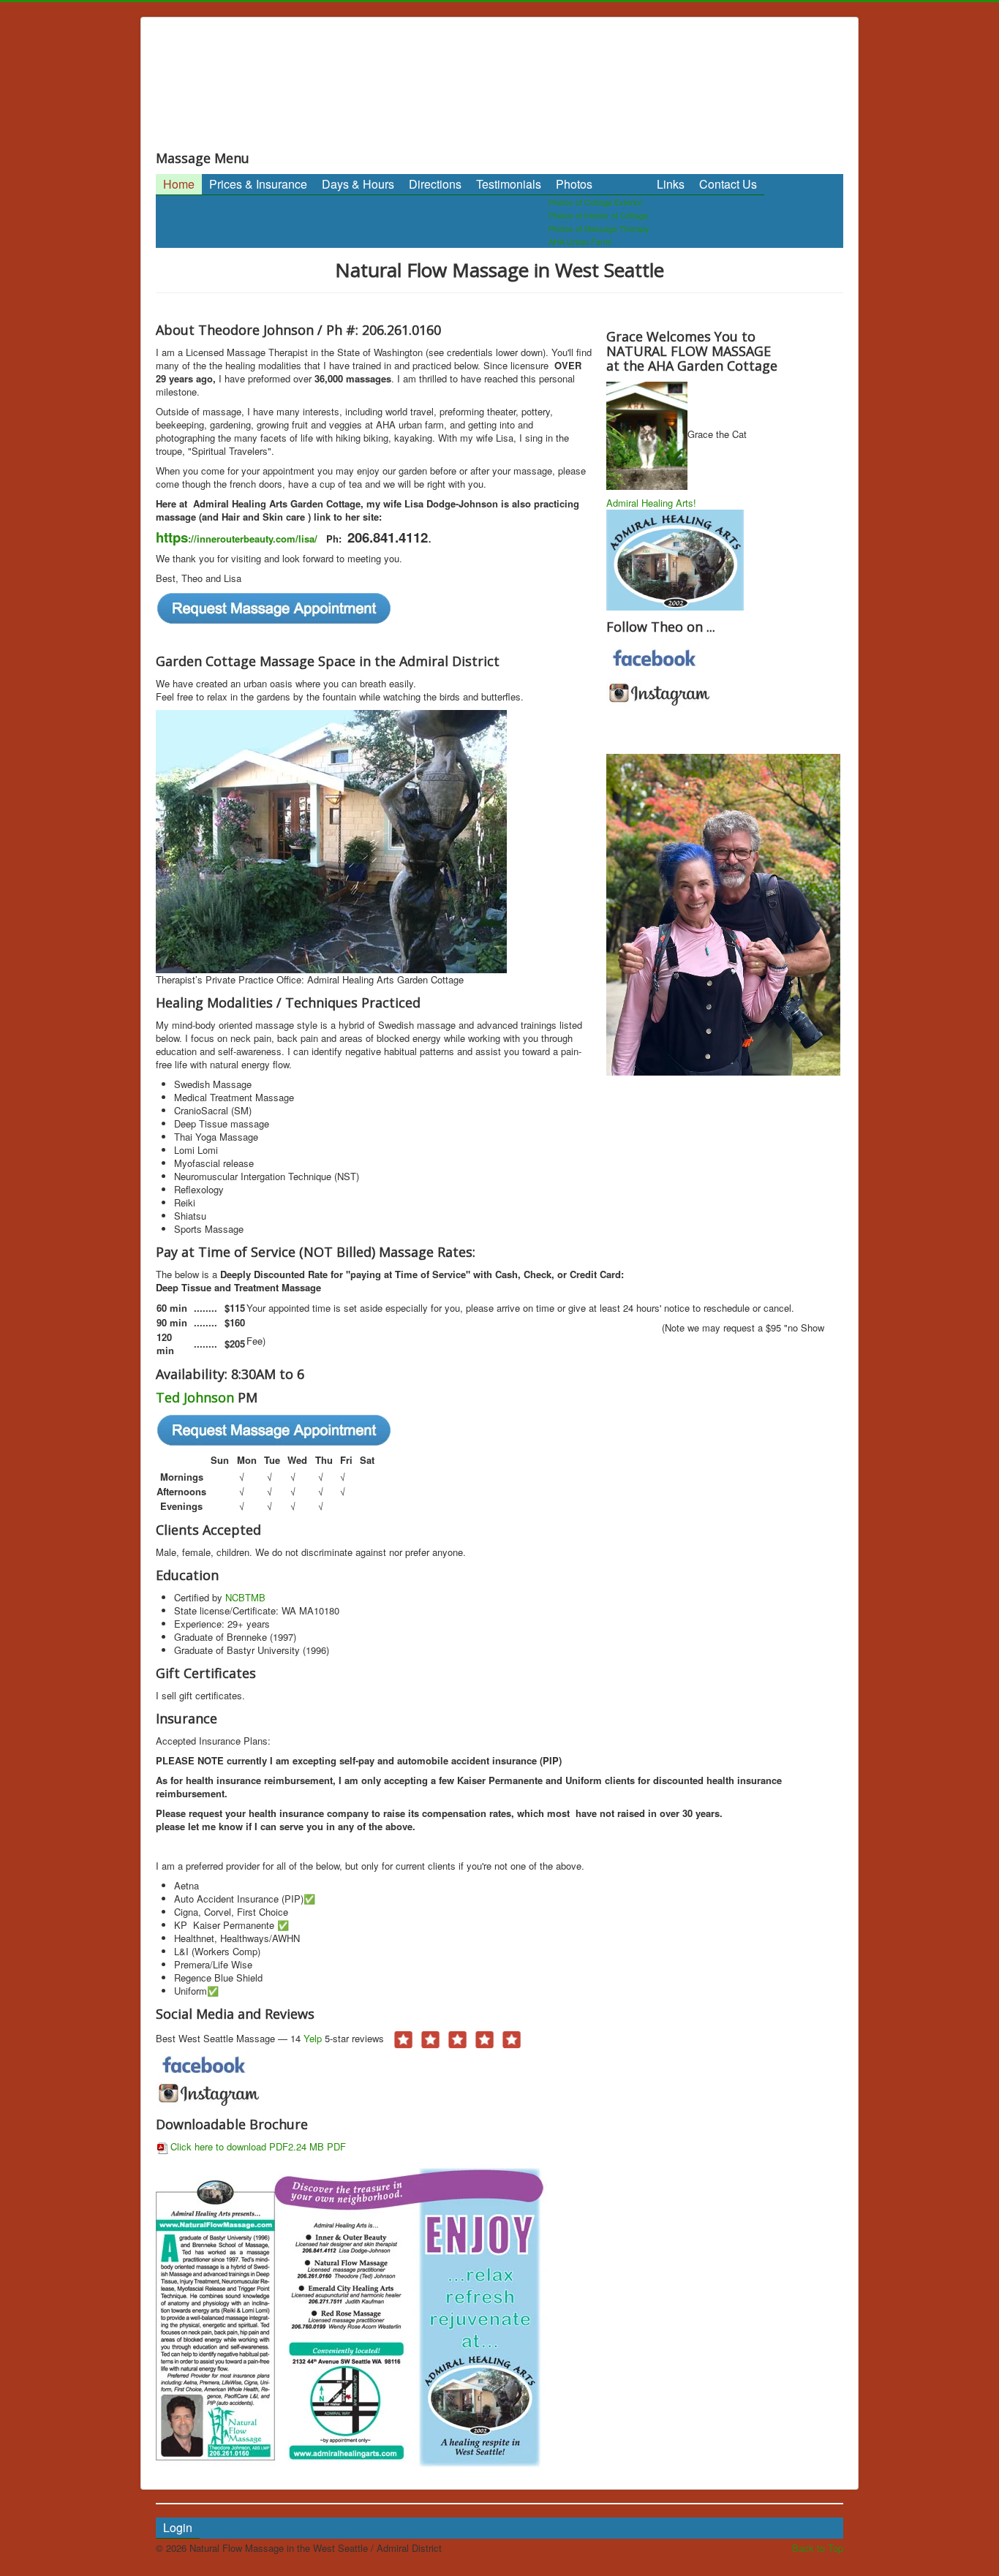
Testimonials (509, 184)
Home (179, 184)
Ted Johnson (195, 1397)
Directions (435, 184)
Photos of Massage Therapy (599, 228)
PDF (335, 2146)
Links (671, 184)
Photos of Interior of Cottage (598, 215)
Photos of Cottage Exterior (595, 202)
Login (178, 2527)
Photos (574, 184)
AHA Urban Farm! (580, 241)
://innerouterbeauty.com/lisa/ (237, 539)
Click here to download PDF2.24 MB (247, 2146)
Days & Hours (358, 184)
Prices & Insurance (258, 184)
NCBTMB (245, 1597)
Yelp (314, 2038)
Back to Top (818, 2548)
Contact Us (728, 184)
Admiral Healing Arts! (651, 503)
